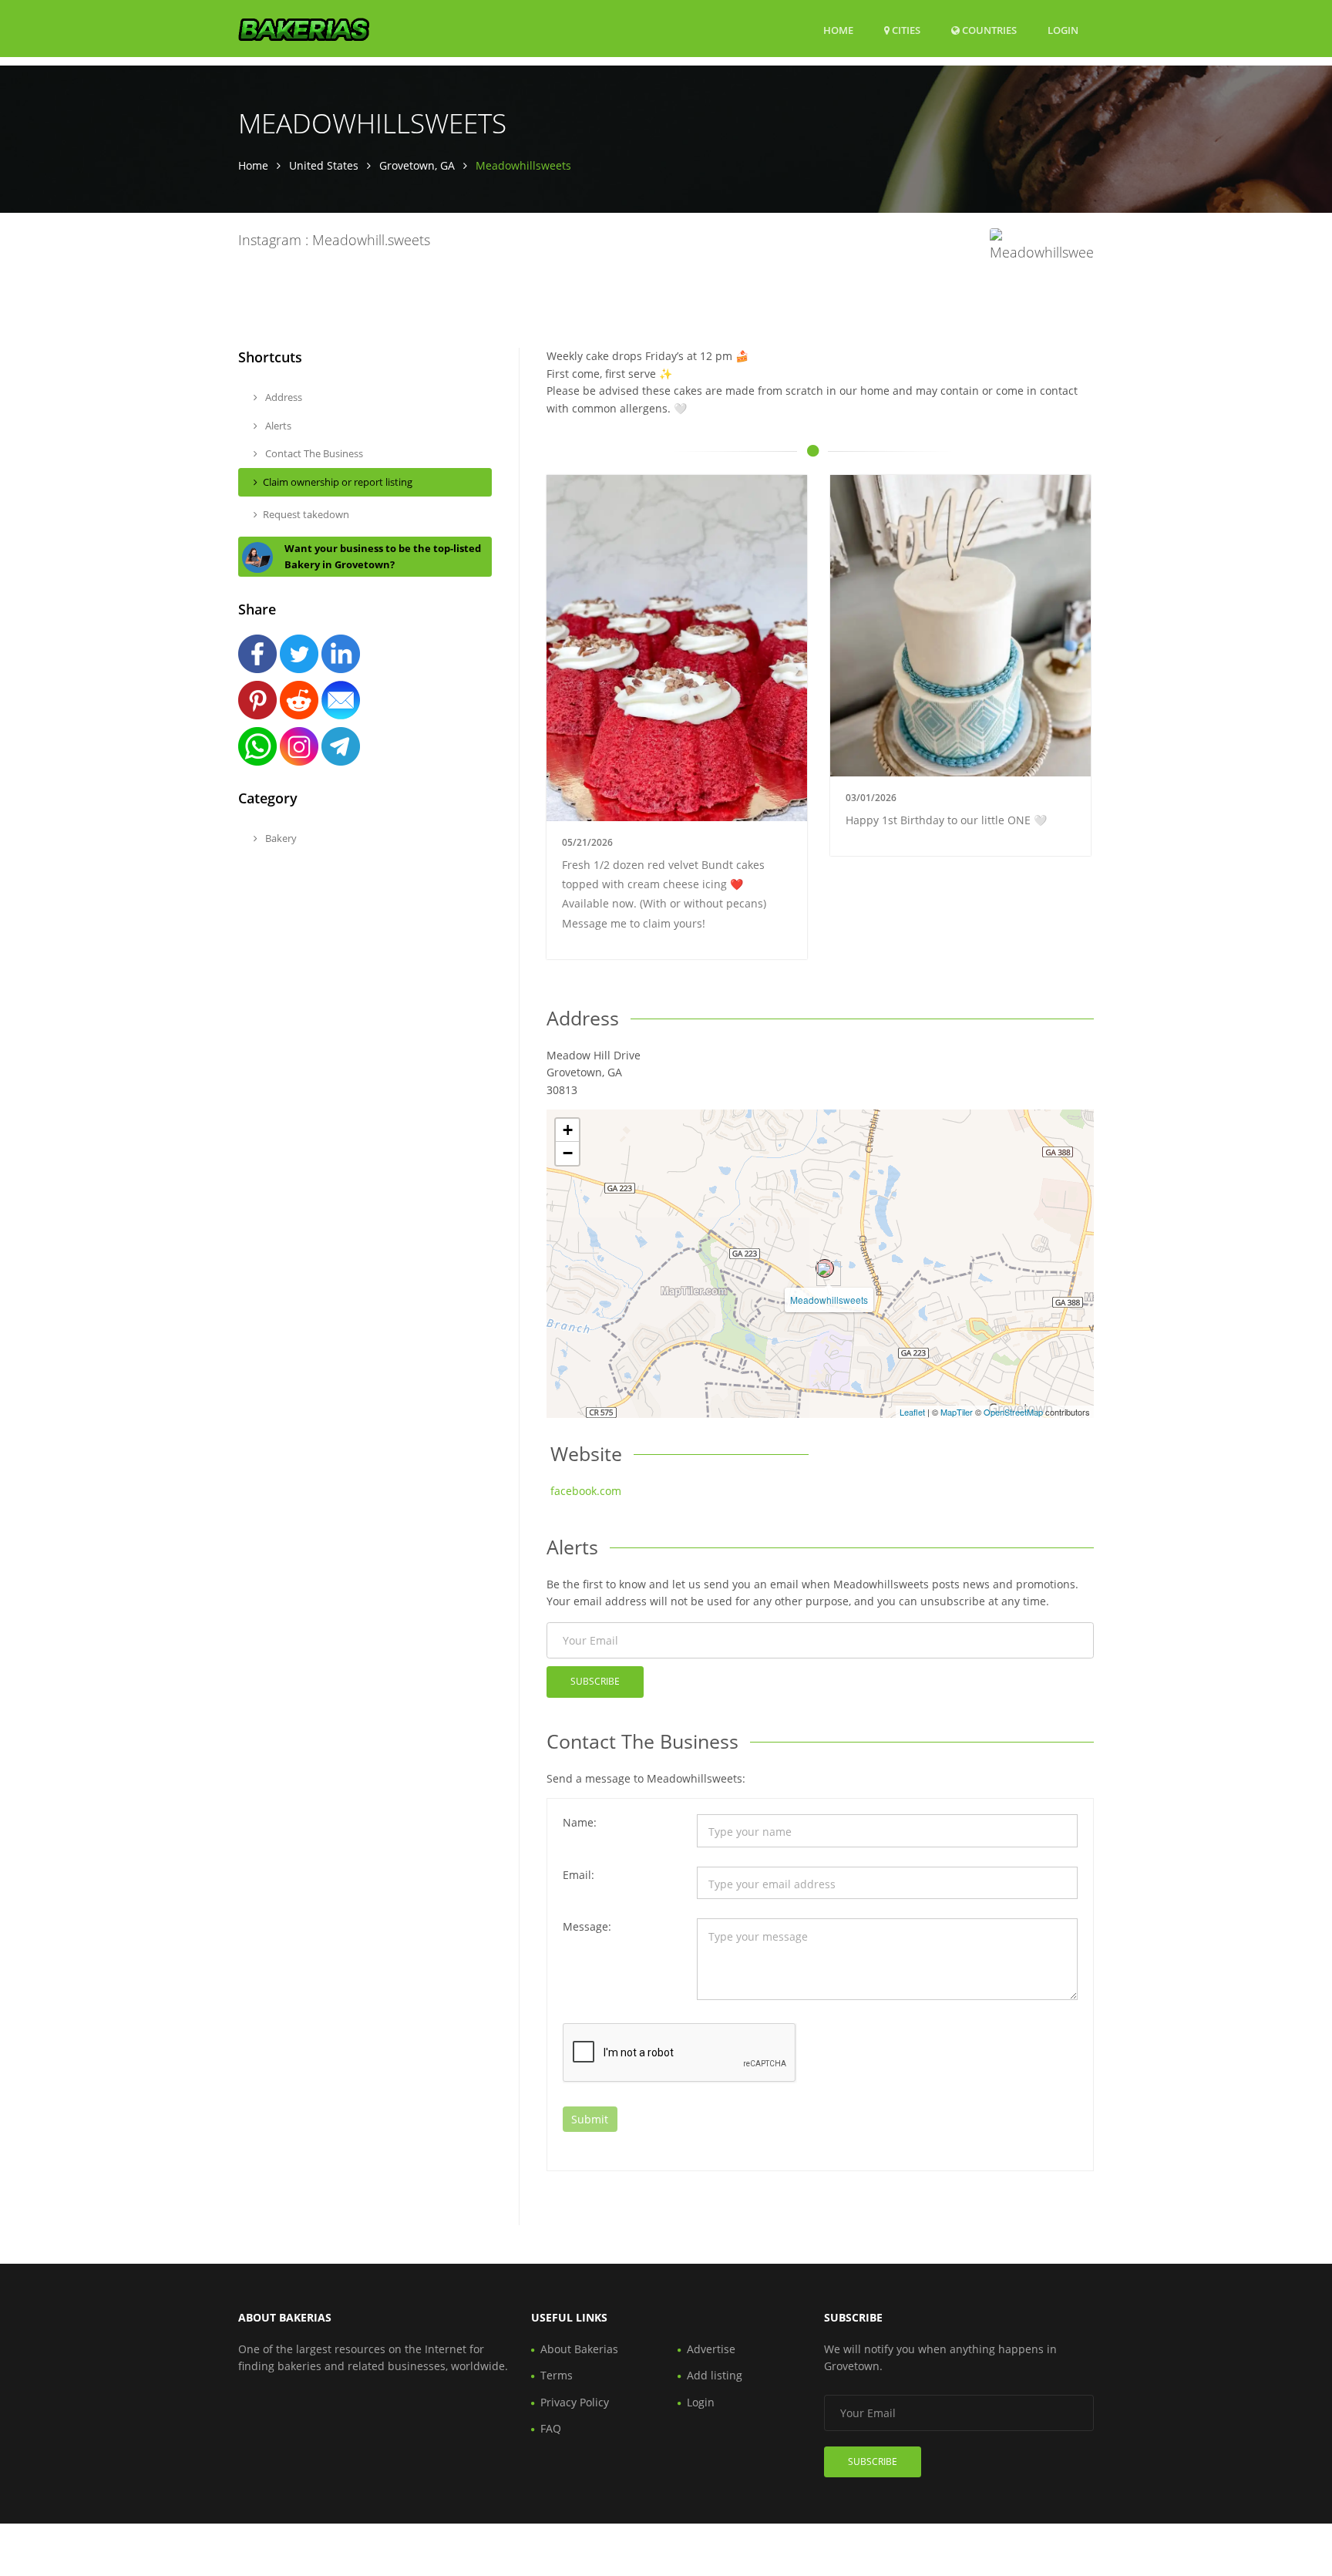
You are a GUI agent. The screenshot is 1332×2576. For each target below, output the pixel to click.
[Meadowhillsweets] (825, 1268)
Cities (905, 30)
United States (324, 165)
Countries (988, 30)
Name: (580, 1822)
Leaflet (912, 1412)
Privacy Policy (575, 2402)
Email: (579, 1875)
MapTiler (957, 1412)
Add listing (715, 2375)
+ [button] (568, 1130)
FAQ (551, 2428)
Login (1063, 30)
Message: (587, 1926)
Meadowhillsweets (829, 1300)
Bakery (280, 838)
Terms (557, 2375)
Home (838, 30)
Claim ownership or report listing (338, 482)
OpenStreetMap (1013, 1412)
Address (283, 397)
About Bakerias (579, 2349)
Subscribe (595, 1681)
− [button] (568, 1153)
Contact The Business (313, 453)
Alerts (277, 426)
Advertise (711, 2349)
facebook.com (586, 1491)
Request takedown (306, 514)
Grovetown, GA (417, 165)
